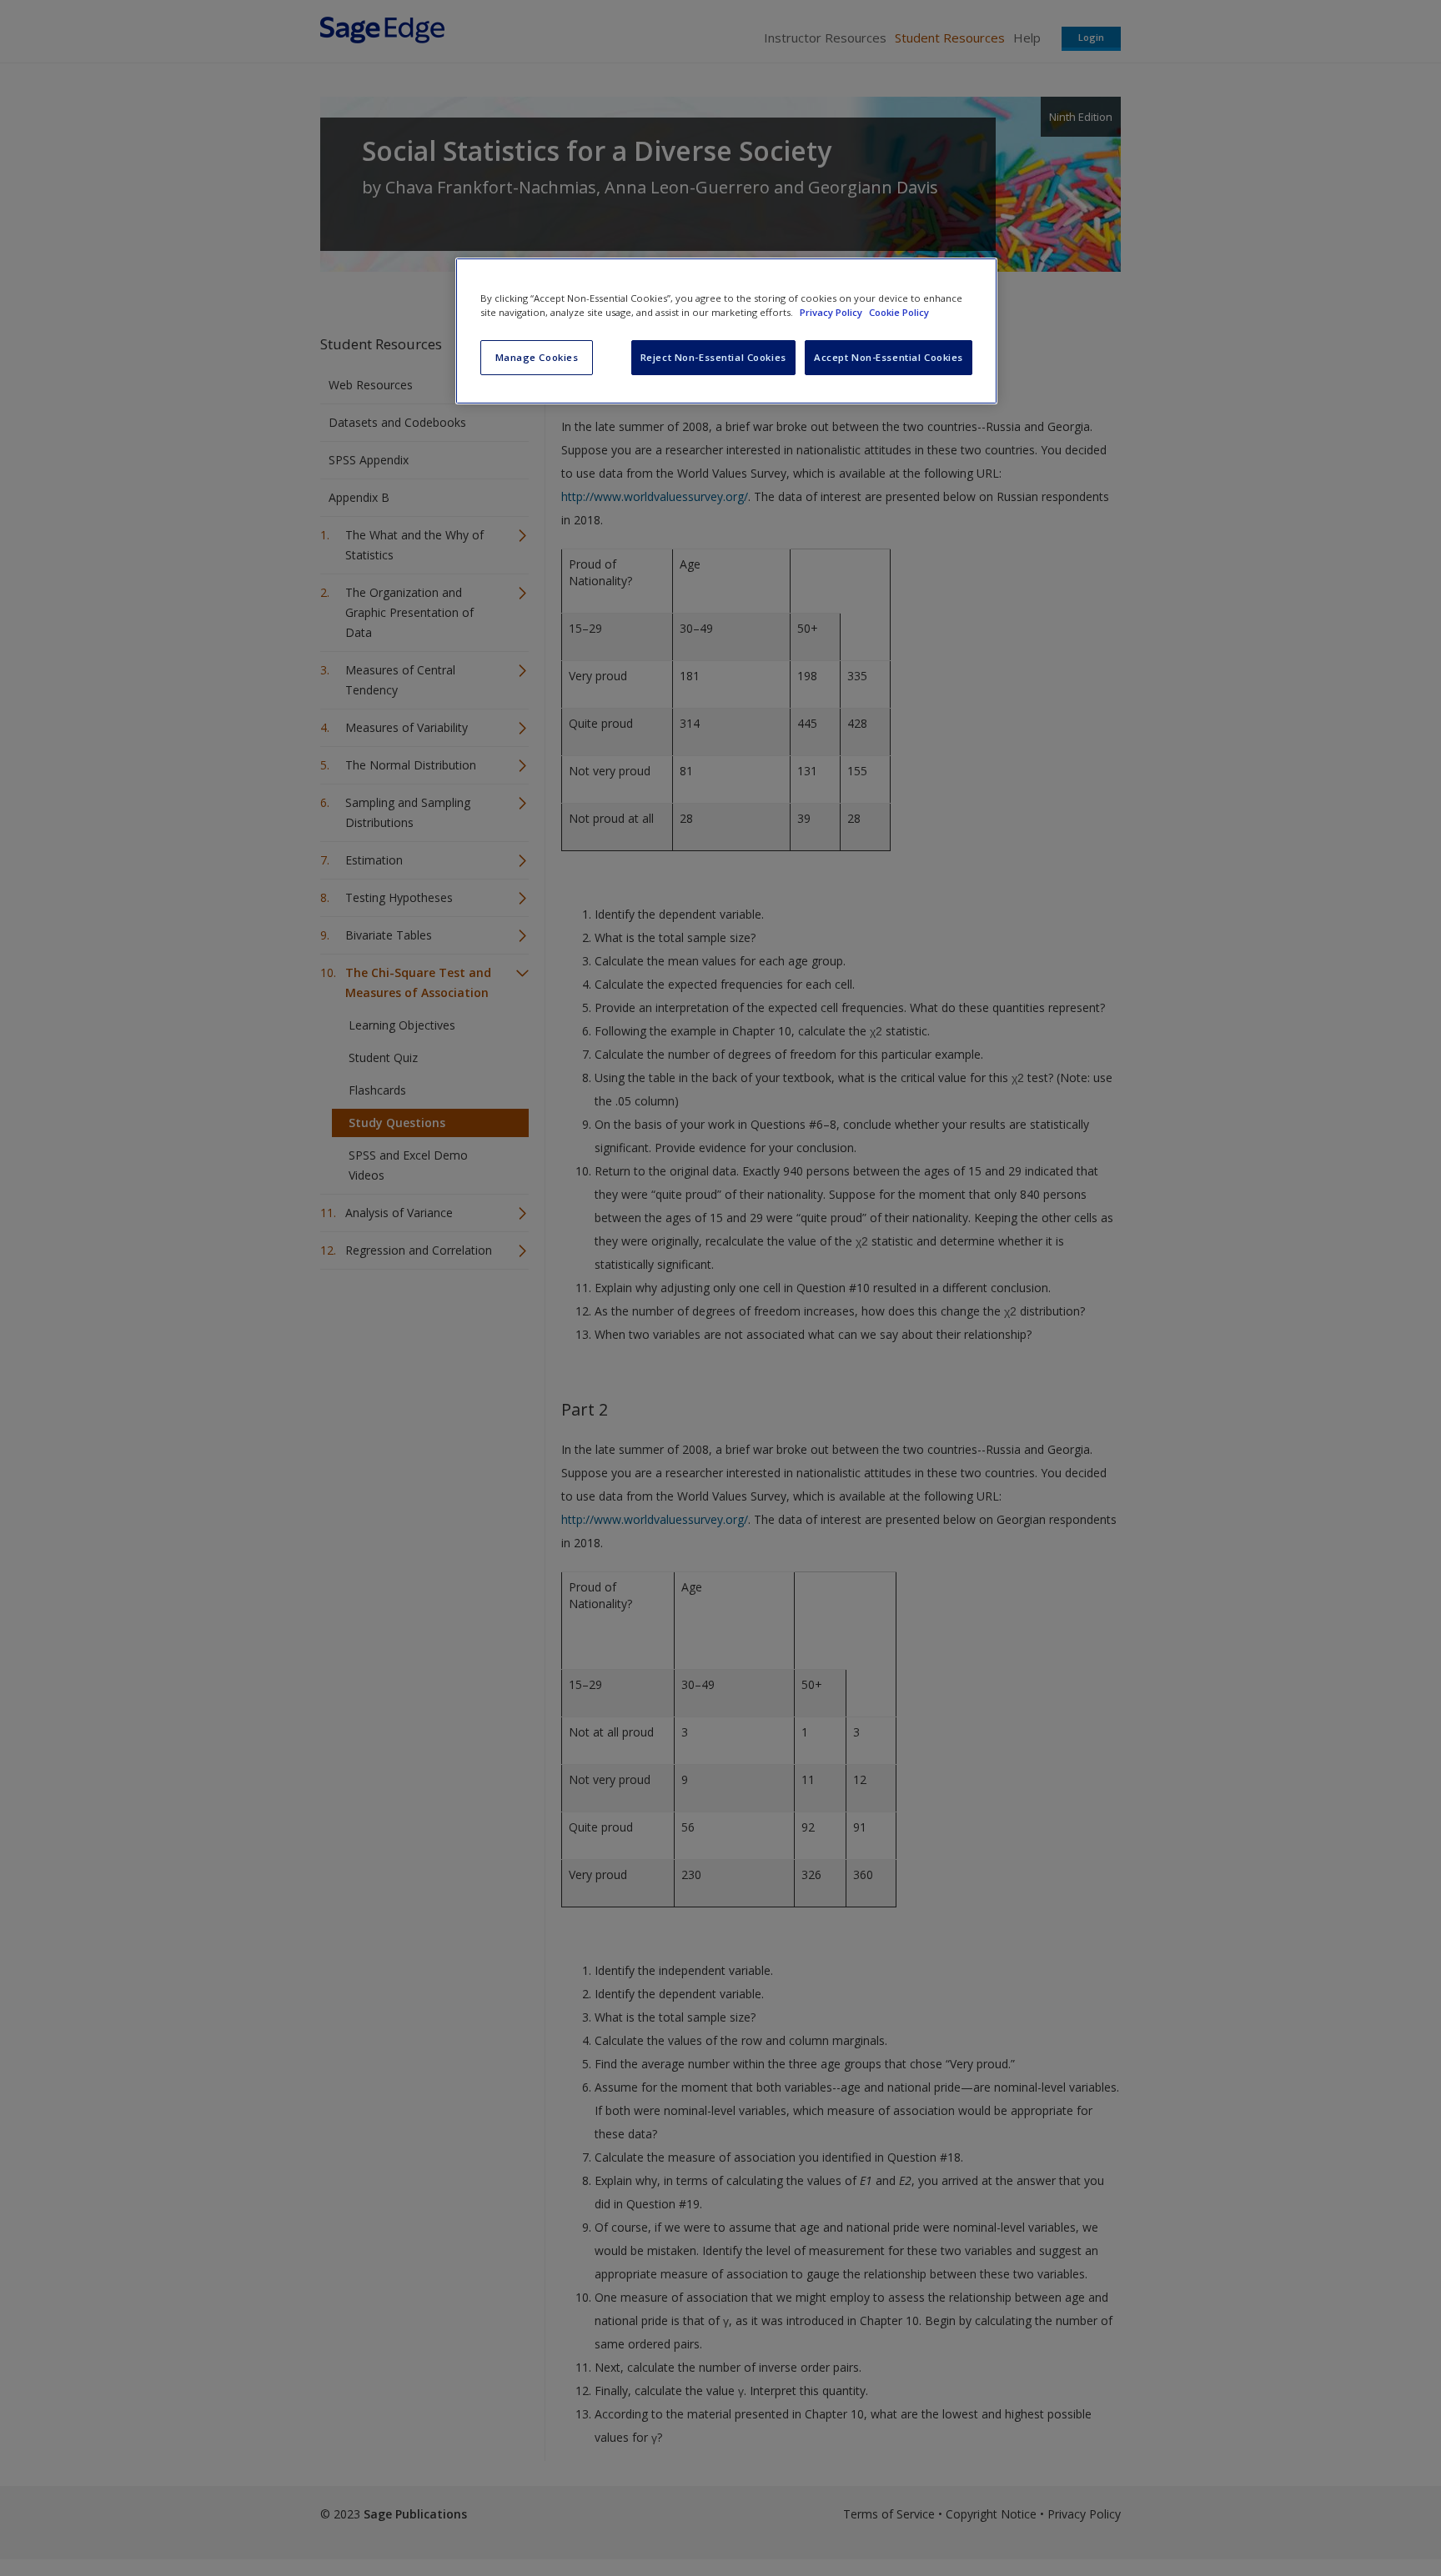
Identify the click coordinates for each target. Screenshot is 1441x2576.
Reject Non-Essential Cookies (713, 357)
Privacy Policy (832, 312)
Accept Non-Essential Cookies (889, 357)
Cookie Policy (899, 312)
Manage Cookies (537, 357)
